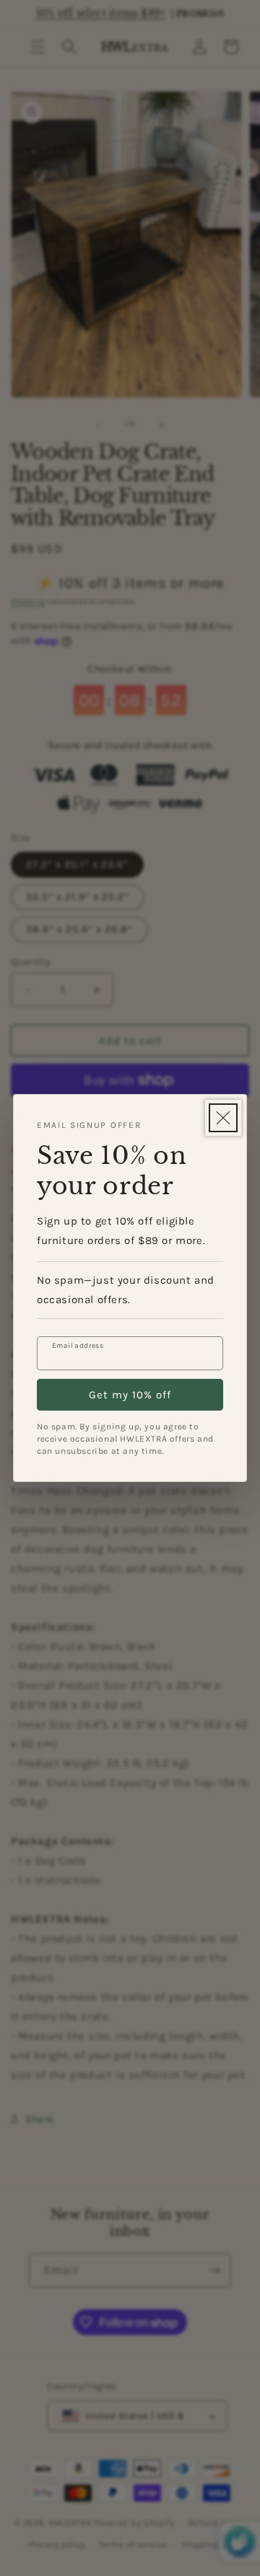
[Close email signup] (223, 1118)
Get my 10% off (130, 1395)
